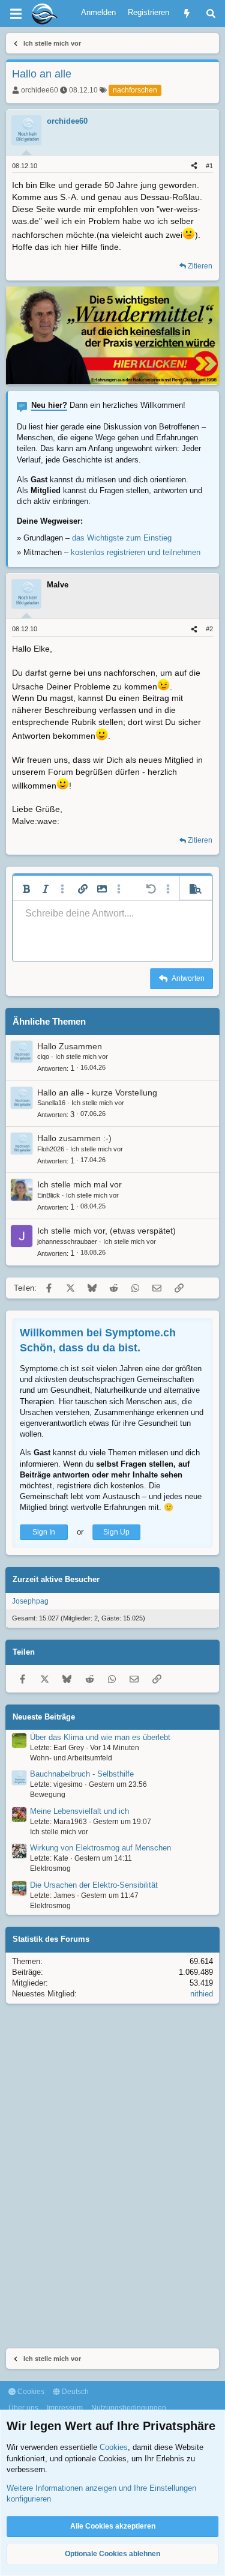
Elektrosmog (50, 1868)
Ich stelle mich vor (82, 1056)
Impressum (65, 2408)
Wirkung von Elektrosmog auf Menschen (100, 1848)
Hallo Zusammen (70, 1046)
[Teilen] (194, 166)
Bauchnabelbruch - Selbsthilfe (82, 1774)
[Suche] (211, 14)
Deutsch (74, 2392)
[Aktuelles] (187, 14)
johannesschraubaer (67, 1241)
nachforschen (135, 90)
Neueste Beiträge (44, 1717)
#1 (209, 166)
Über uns (23, 2408)
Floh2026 (51, 1149)
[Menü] (16, 14)
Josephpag (30, 1601)
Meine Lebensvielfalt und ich (79, 1811)
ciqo (43, 1056)
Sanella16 (51, 1103)
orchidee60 (40, 90)
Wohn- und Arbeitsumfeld (71, 1758)
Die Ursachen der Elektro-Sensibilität (94, 1885)
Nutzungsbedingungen (129, 2408)
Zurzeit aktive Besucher (56, 1579)
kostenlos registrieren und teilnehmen (136, 552)
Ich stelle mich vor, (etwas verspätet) (106, 1231)
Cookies (30, 2392)
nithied (202, 1994)
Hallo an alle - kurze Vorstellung (97, 1093)
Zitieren (200, 266)
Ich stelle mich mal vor (79, 1184)
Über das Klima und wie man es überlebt (100, 1737)
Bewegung (48, 1795)
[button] (26, 889)
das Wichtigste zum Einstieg (122, 538)
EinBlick (49, 1195)
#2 (209, 629)
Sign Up (116, 1532)
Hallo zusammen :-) (74, 1138)
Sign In (44, 1532)
